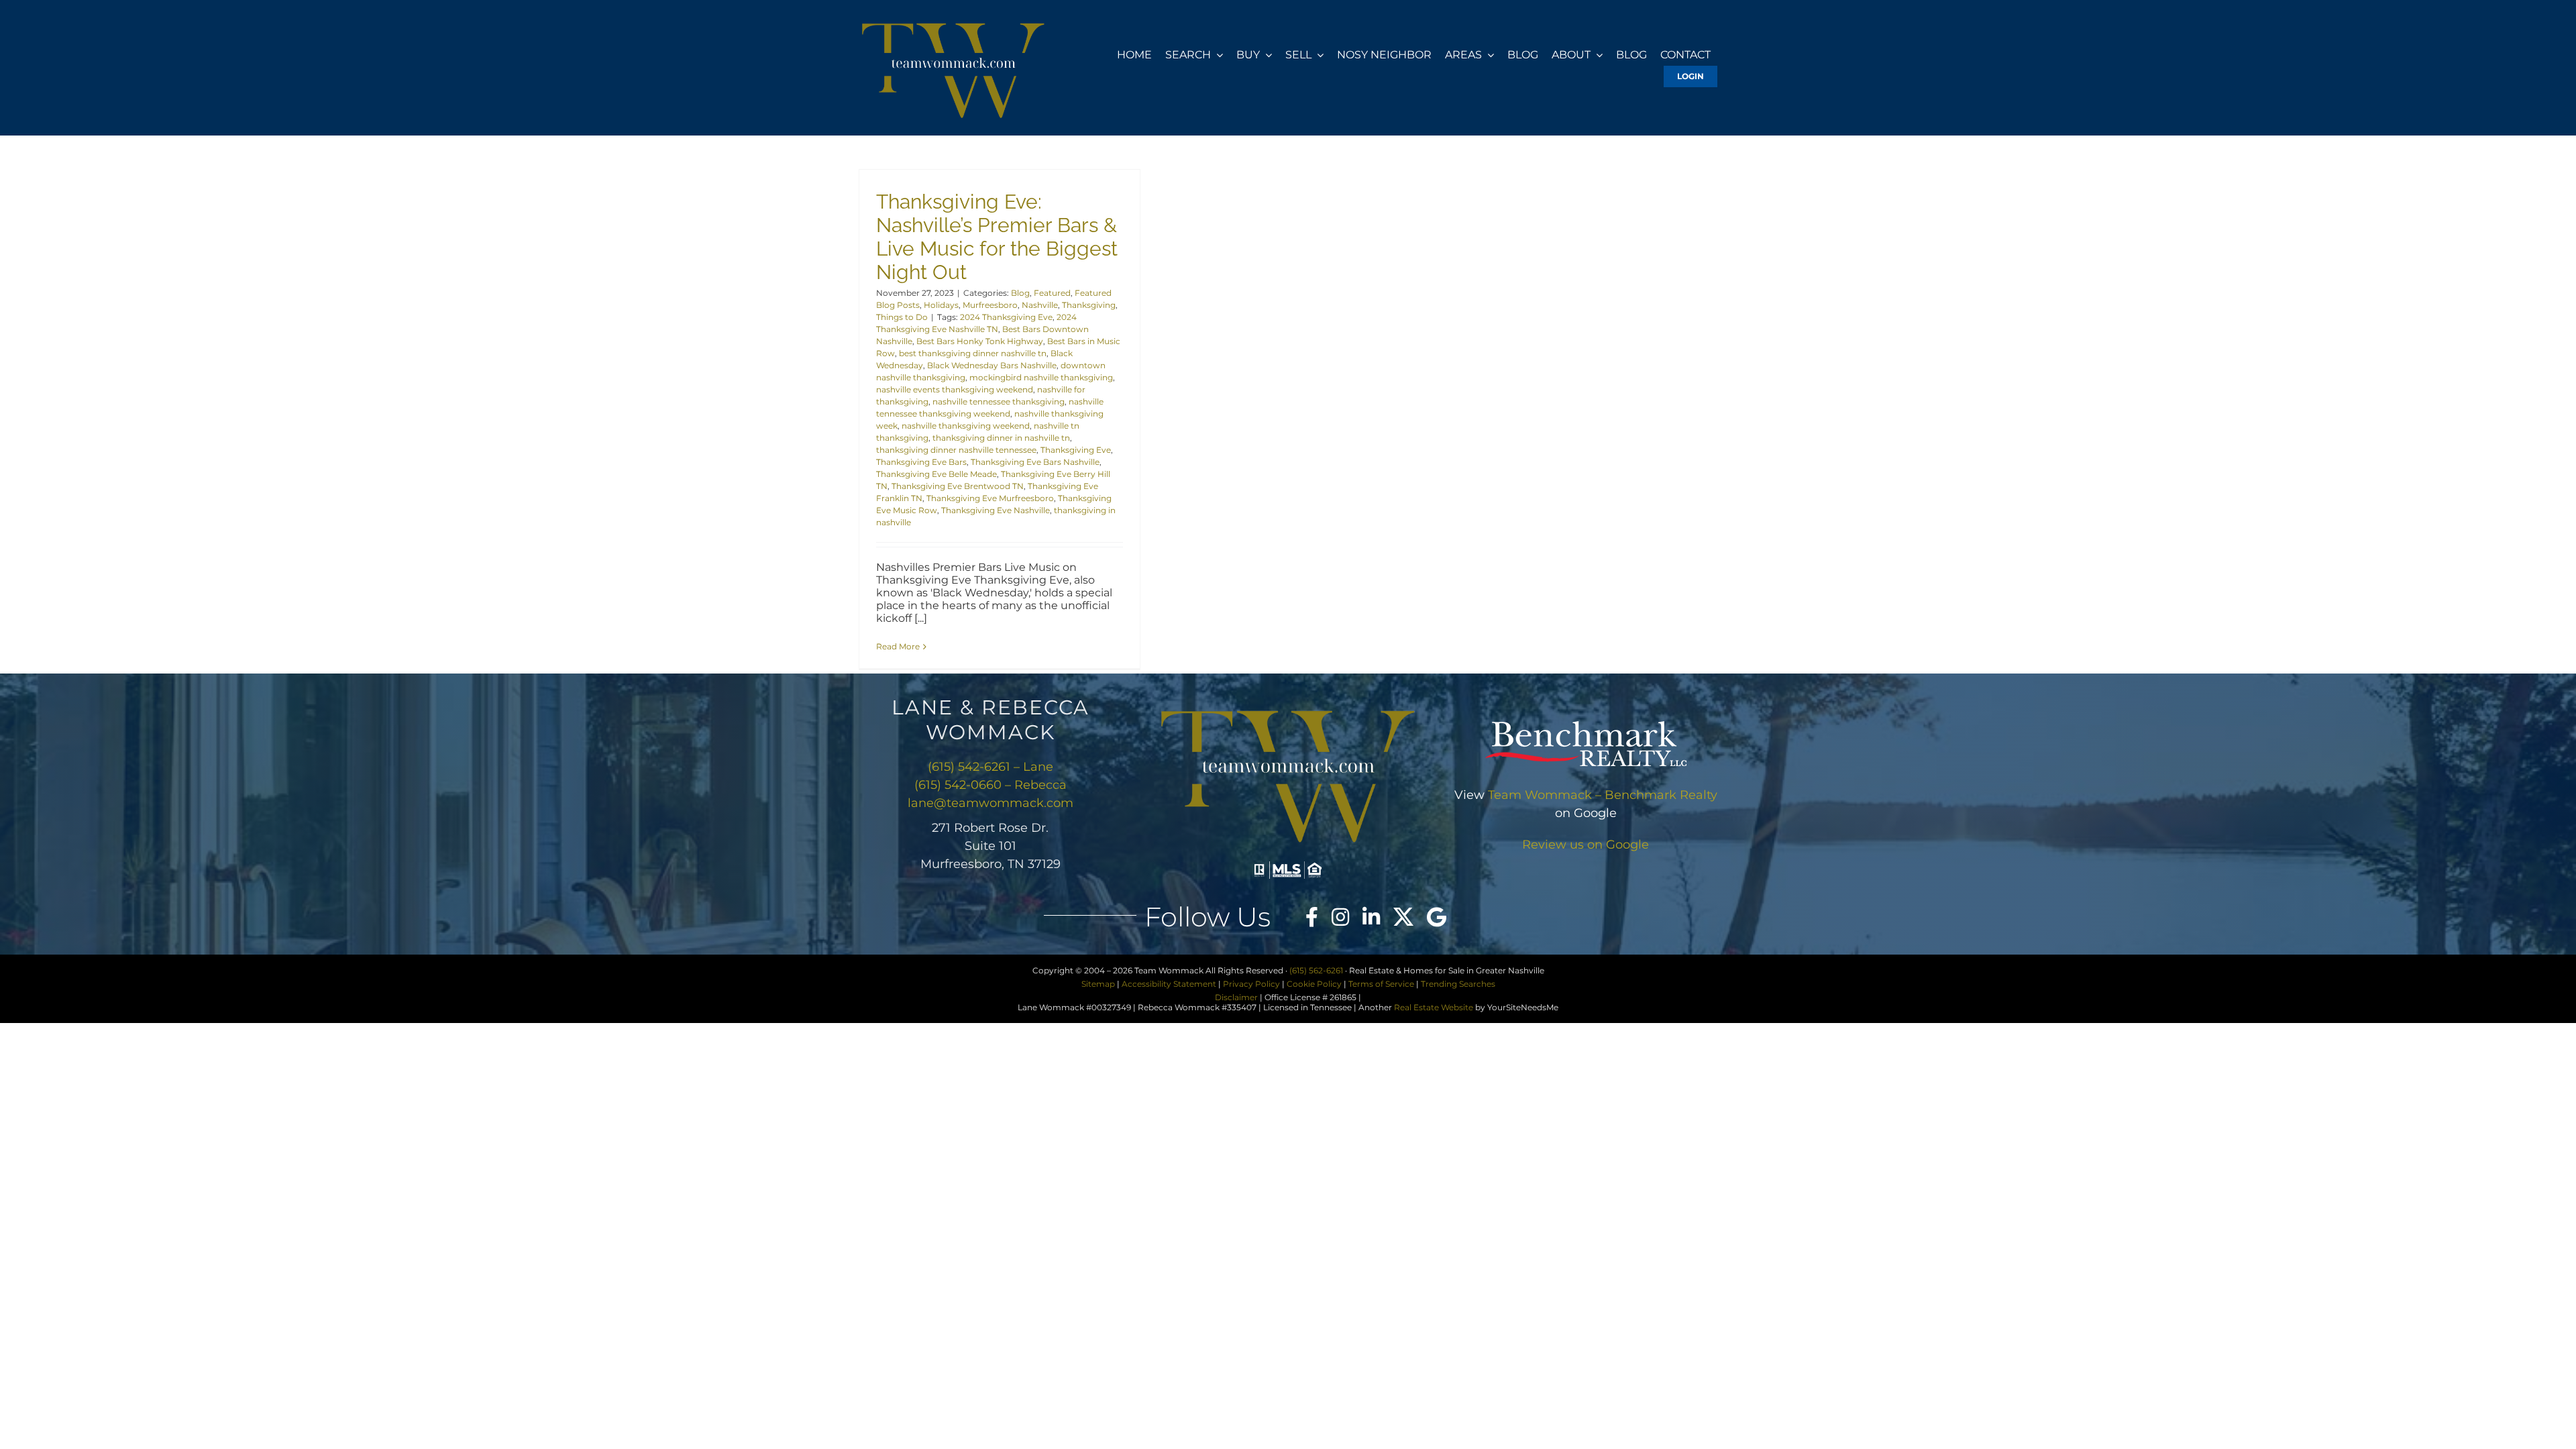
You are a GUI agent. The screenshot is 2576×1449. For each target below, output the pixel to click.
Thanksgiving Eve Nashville (996, 510)
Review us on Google (1586, 845)
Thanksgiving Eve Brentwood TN (958, 486)
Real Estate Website (1434, 1007)
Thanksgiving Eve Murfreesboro (990, 498)
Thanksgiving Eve (1076, 450)
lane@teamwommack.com (990, 803)
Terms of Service (1381, 984)
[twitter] (1403, 917)
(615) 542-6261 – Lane (990, 767)
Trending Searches (1458, 984)
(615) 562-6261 (1316, 970)
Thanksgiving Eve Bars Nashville (1035, 462)
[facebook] (1312, 917)
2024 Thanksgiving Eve (1006, 317)
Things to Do (902, 317)
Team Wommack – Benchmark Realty (1603, 795)
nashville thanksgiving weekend (966, 426)
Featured (1052, 293)
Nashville (1040, 305)
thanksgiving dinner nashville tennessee (956, 450)
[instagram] (1340, 917)
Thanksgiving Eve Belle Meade (936, 474)
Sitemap (1098, 984)
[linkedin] (1371, 917)
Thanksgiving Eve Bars (921, 462)
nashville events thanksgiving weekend (955, 389)
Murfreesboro (990, 305)
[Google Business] (1437, 917)
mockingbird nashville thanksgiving (1041, 377)
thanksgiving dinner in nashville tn (1001, 438)
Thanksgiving (1089, 305)
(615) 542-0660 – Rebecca (990, 785)
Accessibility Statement (1169, 984)
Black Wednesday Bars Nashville (992, 365)
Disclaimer (1236, 997)
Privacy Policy (1251, 984)
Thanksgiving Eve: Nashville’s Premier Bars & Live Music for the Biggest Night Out (997, 237)
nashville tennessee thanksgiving (999, 401)
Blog (1020, 293)
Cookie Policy (1314, 984)
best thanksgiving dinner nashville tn (973, 353)
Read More (898, 646)
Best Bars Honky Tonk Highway (980, 341)
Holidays (941, 305)
